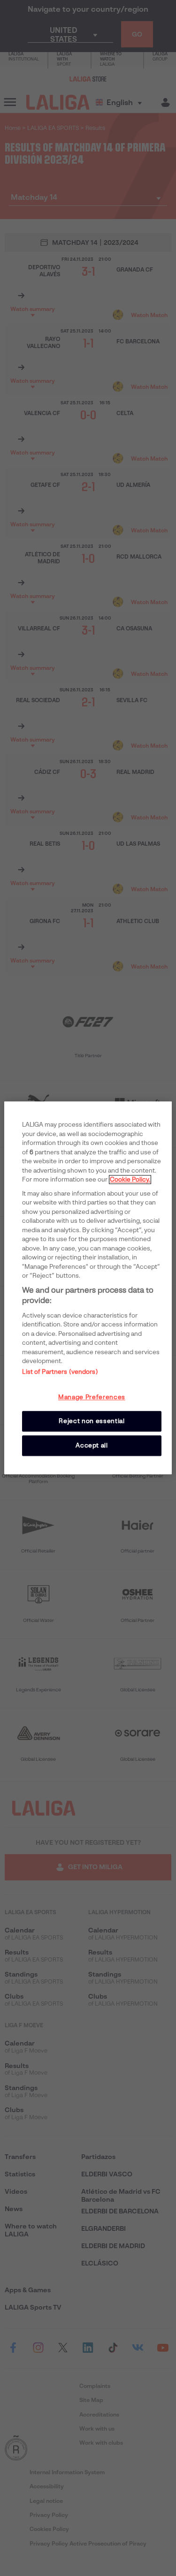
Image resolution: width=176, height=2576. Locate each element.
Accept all (92, 1445)
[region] (88, 1288)
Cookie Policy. (130, 1179)
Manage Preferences (92, 1397)
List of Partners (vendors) (60, 1372)
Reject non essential (92, 1421)
